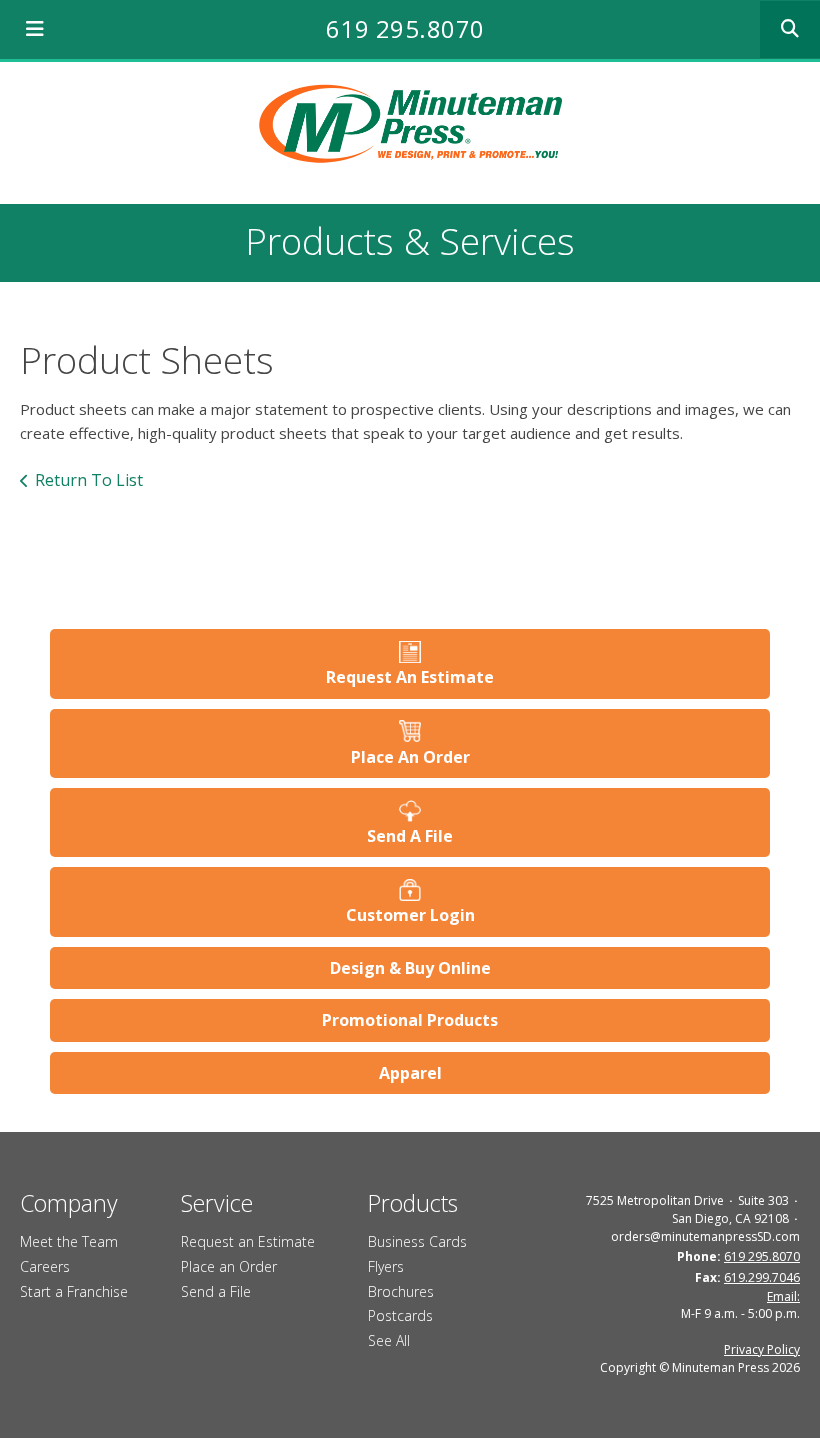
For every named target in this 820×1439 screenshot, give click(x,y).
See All (389, 1340)
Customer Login (410, 915)
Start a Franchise (74, 1291)
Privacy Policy (762, 1349)
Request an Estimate (248, 1241)
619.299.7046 (762, 1277)
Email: (783, 1296)
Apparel (410, 1073)
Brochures (401, 1291)
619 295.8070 (405, 28)
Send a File (216, 1291)
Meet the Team (69, 1241)
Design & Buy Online (410, 968)
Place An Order (410, 757)
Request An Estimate (410, 677)
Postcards (400, 1315)
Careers (45, 1266)
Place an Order (229, 1266)
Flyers (386, 1266)
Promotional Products (410, 1020)
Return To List (89, 480)
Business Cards (417, 1241)
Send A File (410, 836)
